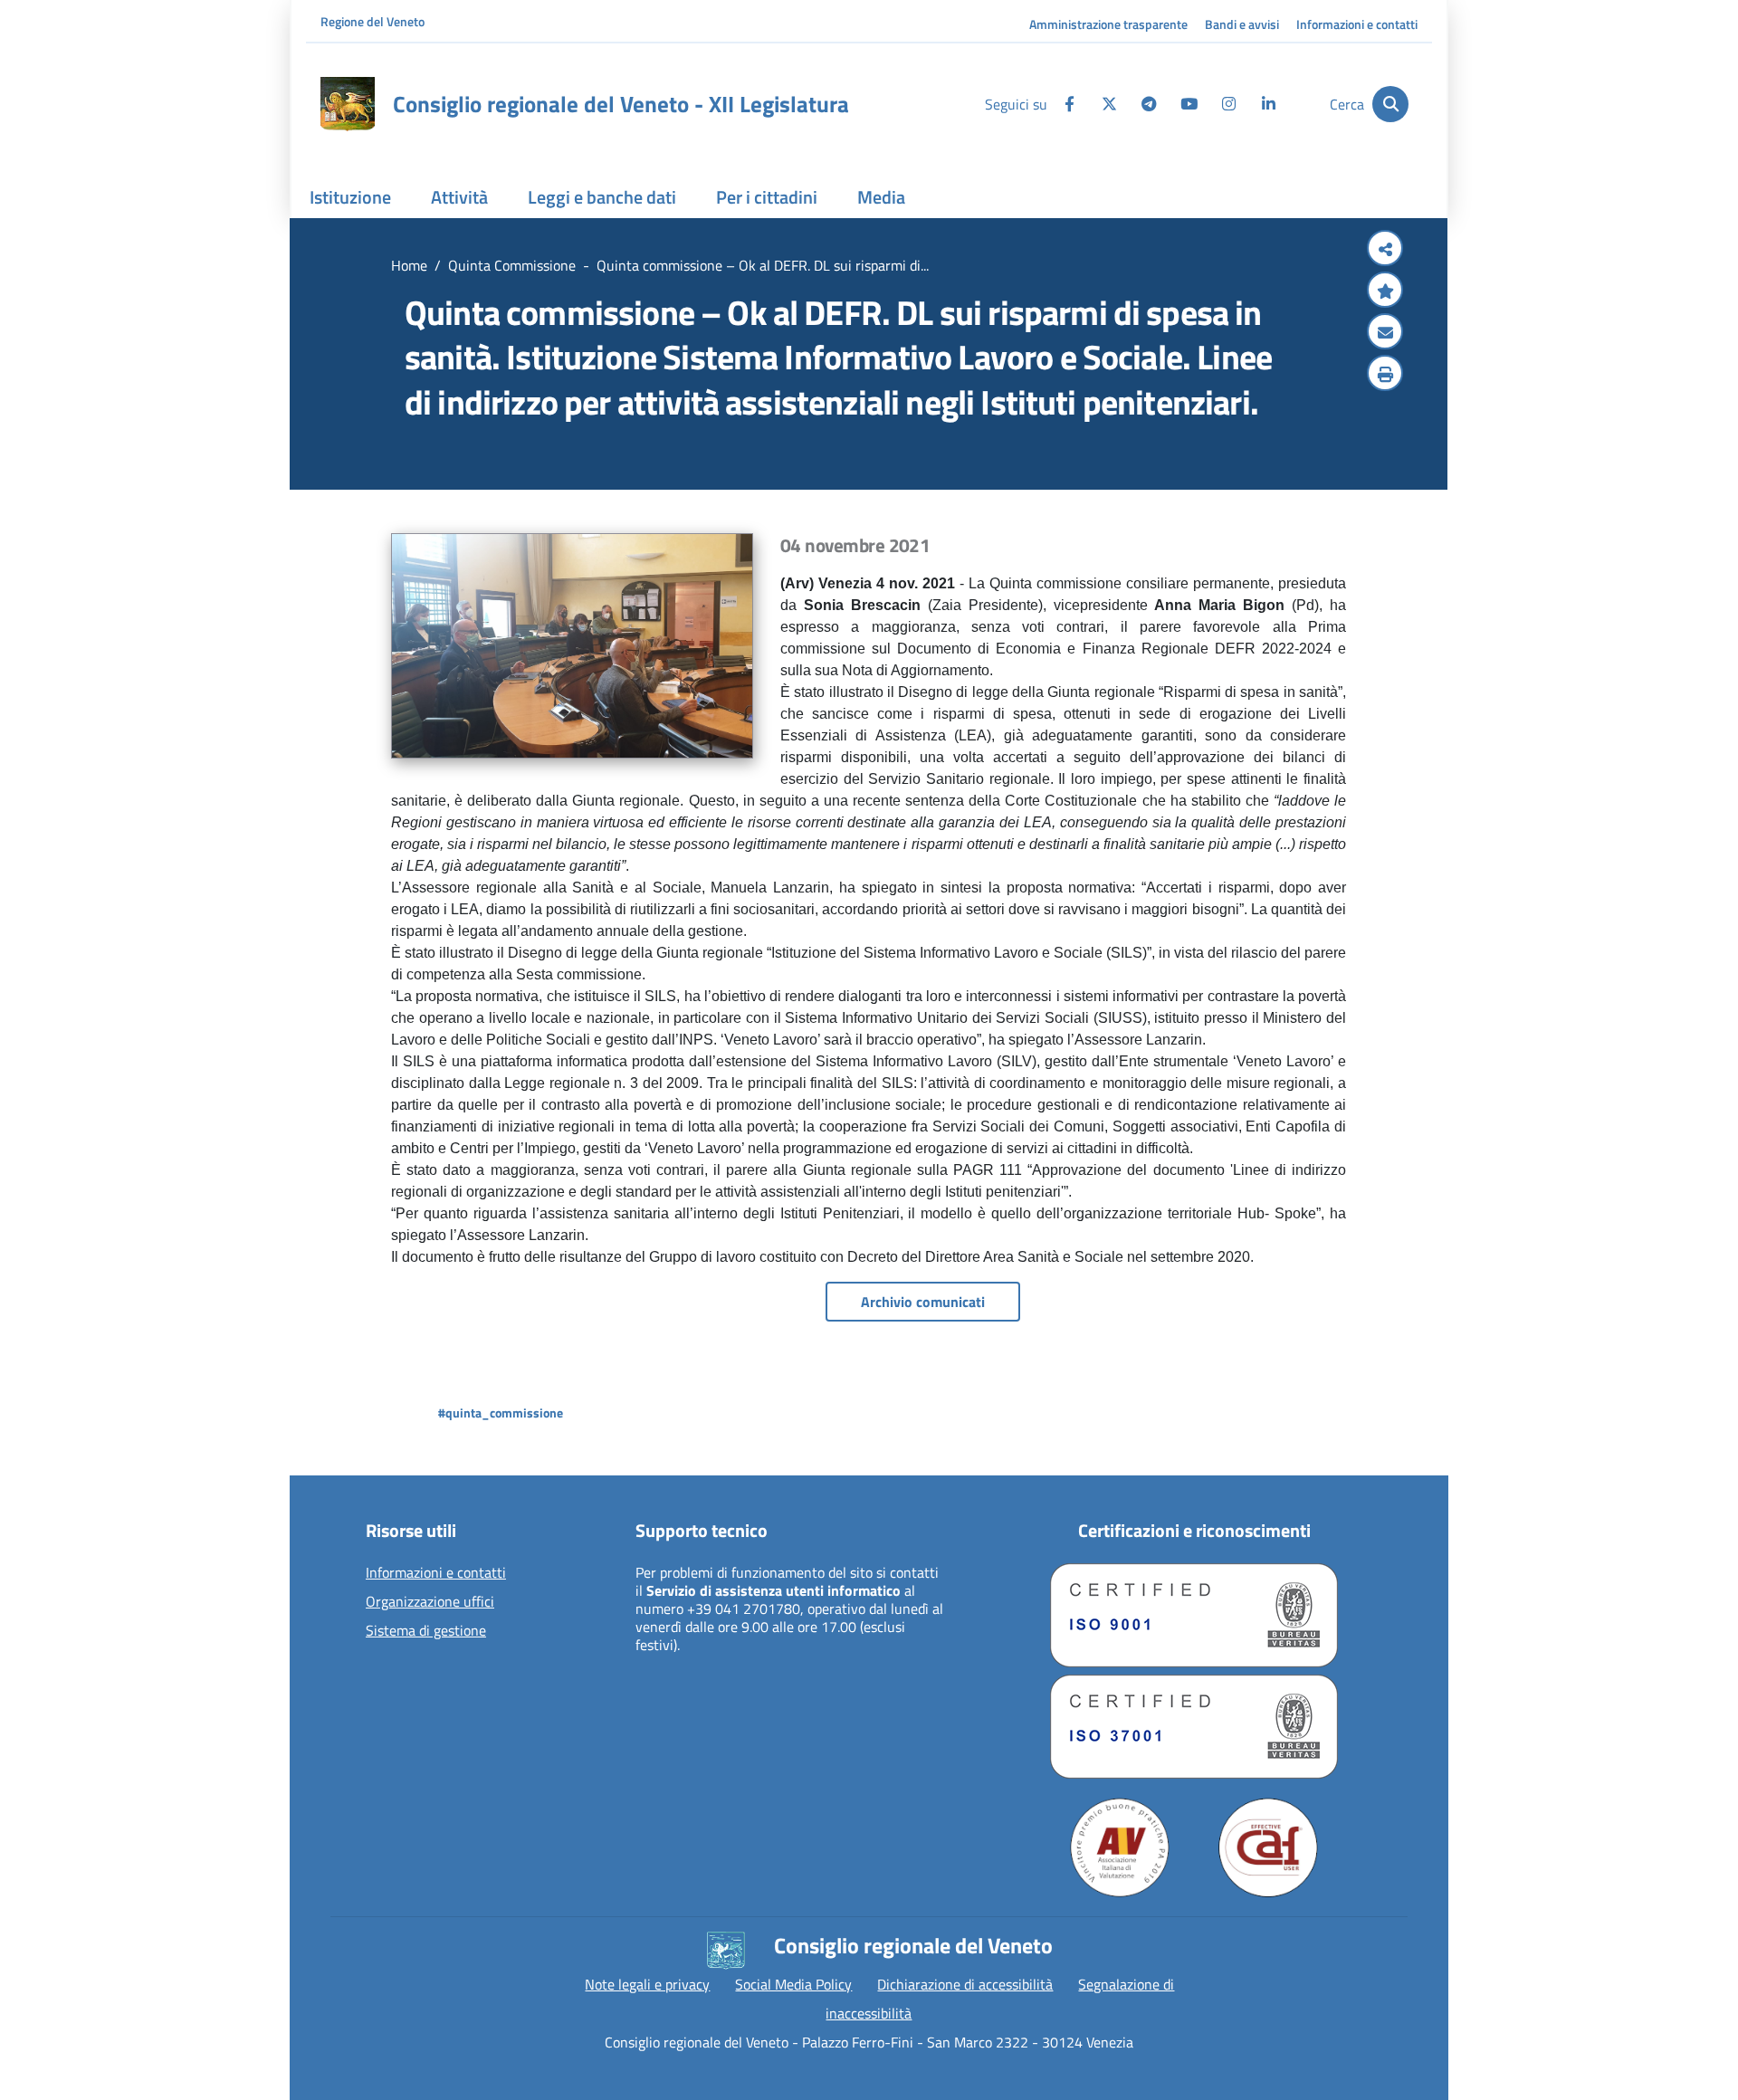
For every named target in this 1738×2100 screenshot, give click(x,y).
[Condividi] (1385, 250)
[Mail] (1385, 333)
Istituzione (350, 197)
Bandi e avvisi (1242, 24)
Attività (459, 197)
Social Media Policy (793, 1984)
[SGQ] (1194, 1615)
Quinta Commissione (512, 265)
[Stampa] (1385, 375)
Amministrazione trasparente (1108, 24)
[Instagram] (1228, 104)
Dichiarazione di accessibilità (965, 1984)
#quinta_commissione (501, 1413)
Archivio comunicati (923, 1302)
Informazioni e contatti (1357, 24)
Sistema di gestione (426, 1631)
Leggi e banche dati (602, 197)
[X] (1109, 104)
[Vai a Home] (348, 104)
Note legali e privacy (647, 1984)
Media (881, 197)
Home (409, 265)
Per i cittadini (767, 197)
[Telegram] (1149, 104)
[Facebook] (1069, 104)
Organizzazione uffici (430, 1602)
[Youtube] (1189, 104)
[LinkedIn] (1268, 104)
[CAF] (1268, 1847)
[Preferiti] (1385, 291)
